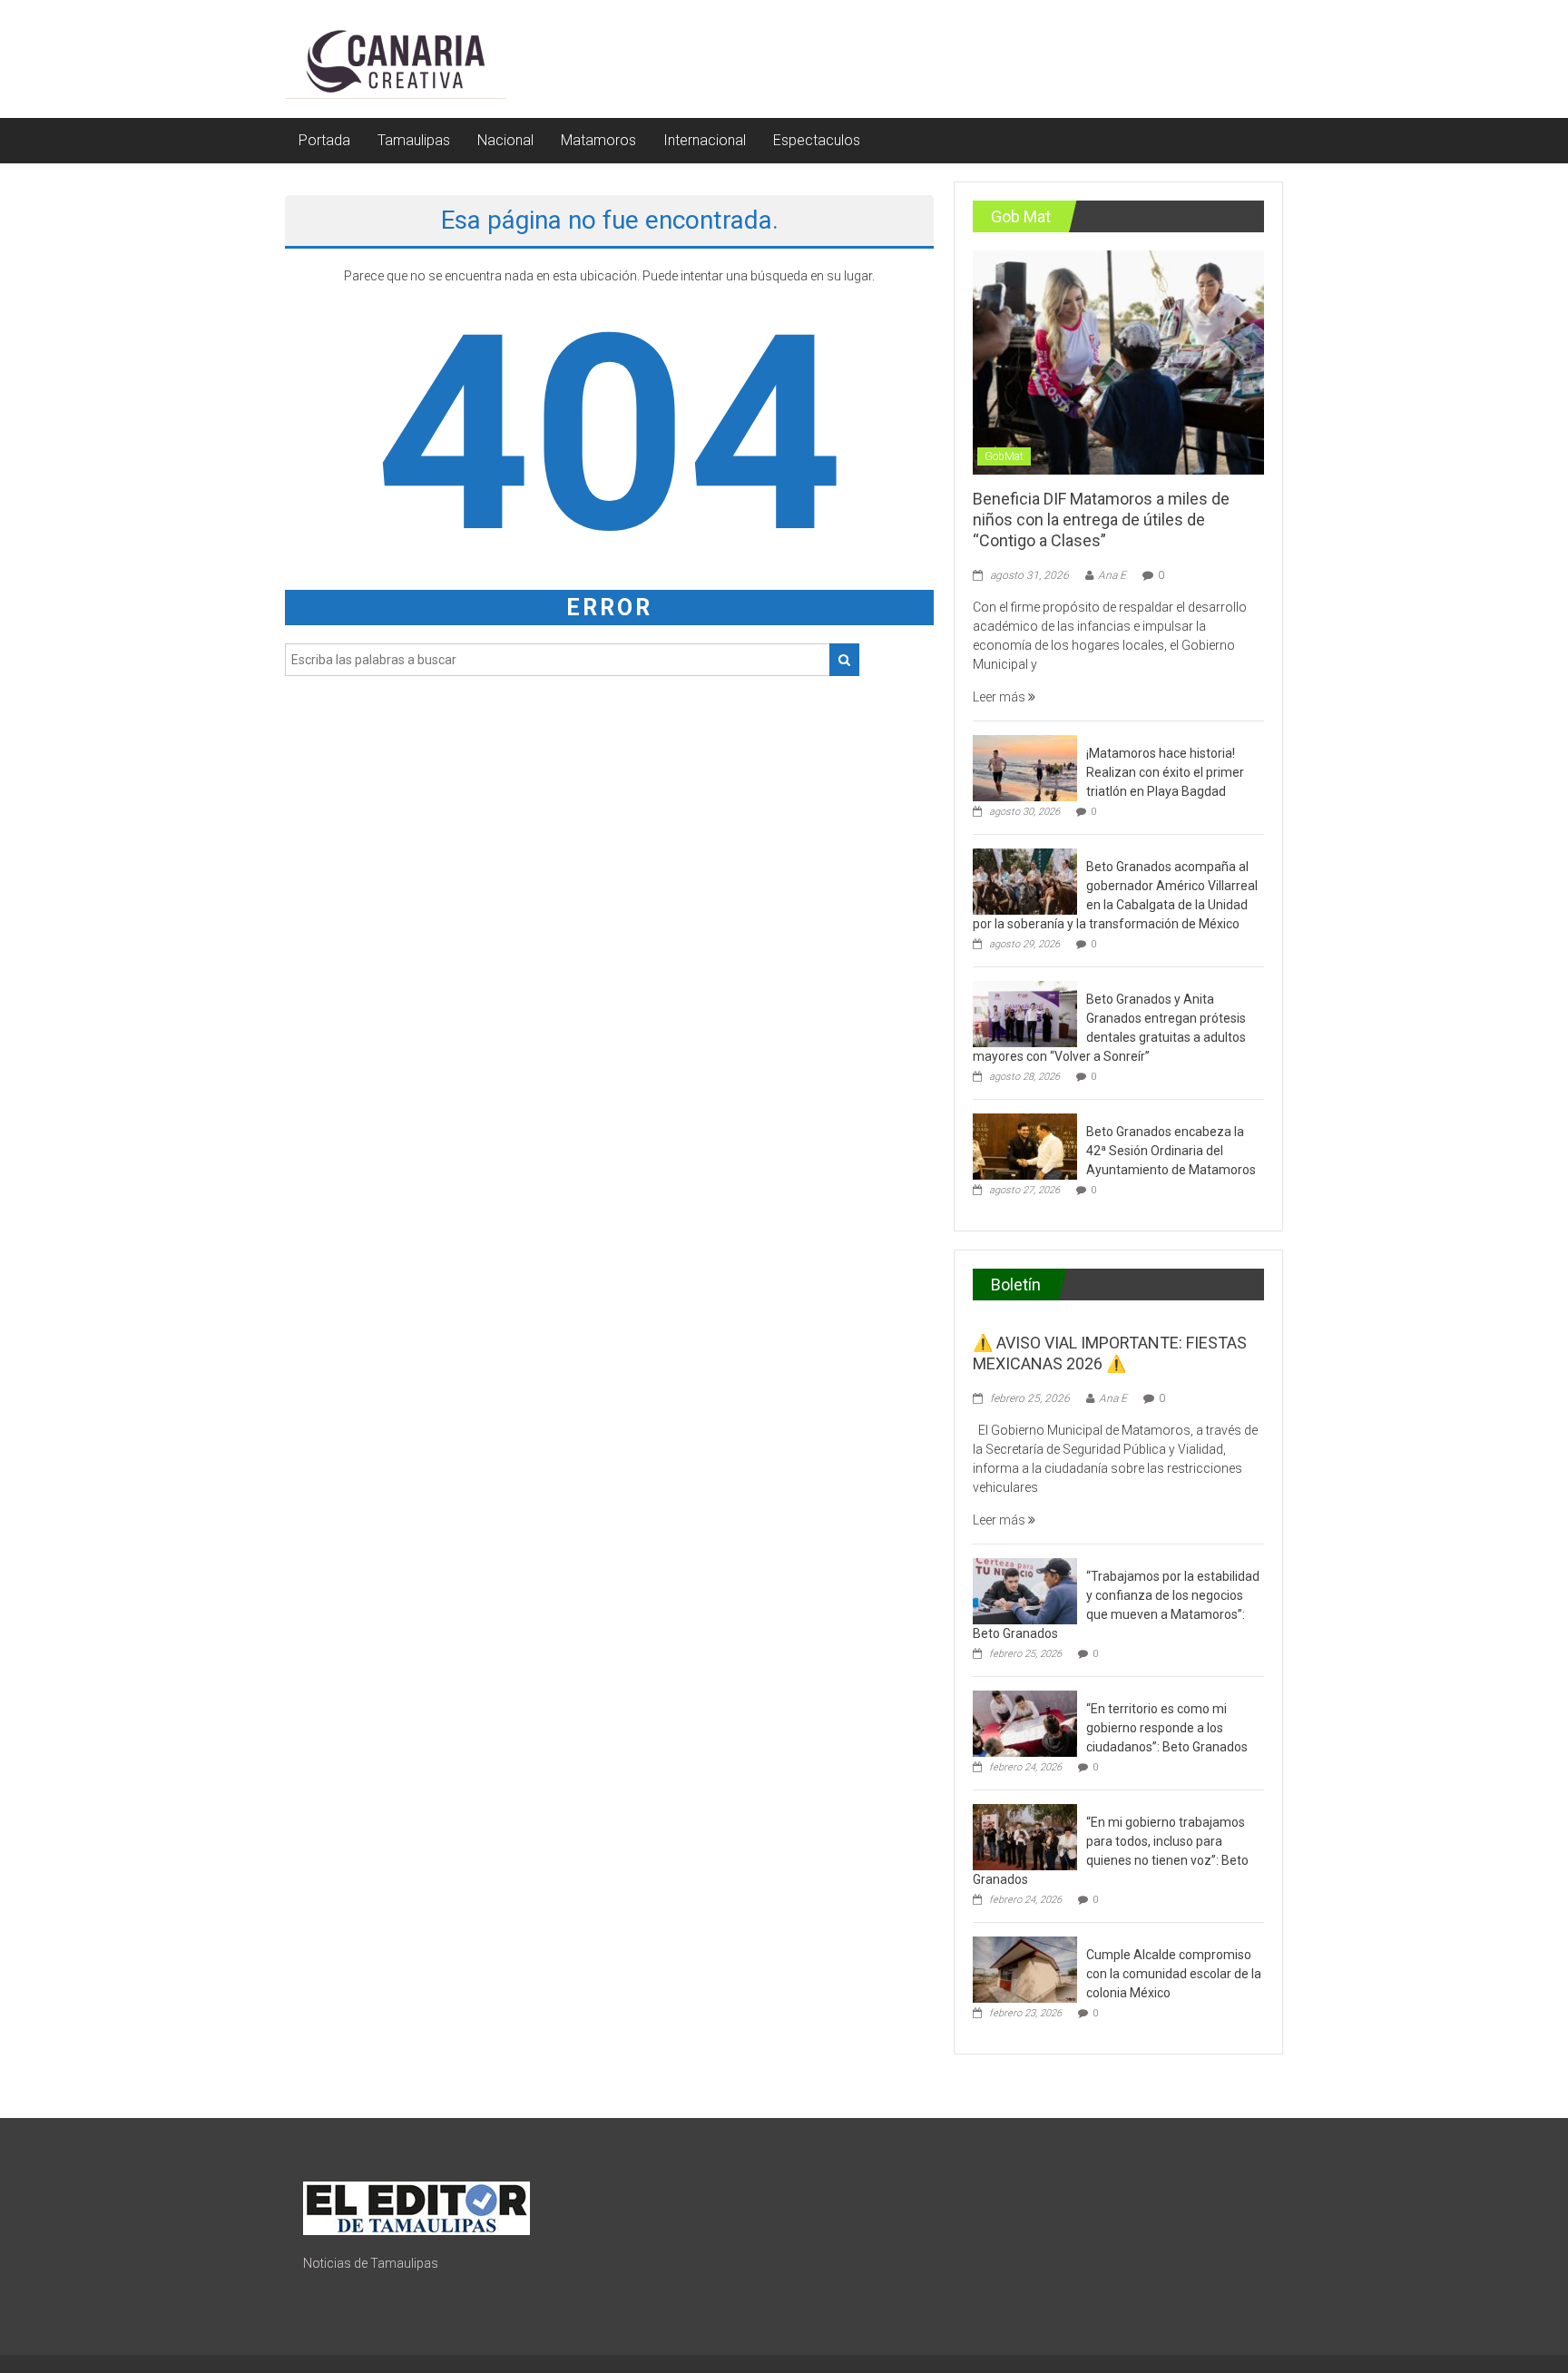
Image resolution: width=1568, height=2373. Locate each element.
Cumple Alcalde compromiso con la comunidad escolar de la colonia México (1174, 1974)
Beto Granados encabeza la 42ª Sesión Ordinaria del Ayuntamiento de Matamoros (1171, 1151)
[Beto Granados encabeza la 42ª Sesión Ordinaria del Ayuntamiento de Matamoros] (1025, 1145)
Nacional (505, 140)
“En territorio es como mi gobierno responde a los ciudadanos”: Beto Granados (1167, 1728)
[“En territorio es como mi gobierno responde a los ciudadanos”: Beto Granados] (1025, 1722)
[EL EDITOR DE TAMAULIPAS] (416, 2207)
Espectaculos (817, 140)
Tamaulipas (414, 140)
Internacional (705, 140)
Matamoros (598, 140)
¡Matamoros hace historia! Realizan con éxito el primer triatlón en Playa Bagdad (1165, 772)
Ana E (1112, 575)
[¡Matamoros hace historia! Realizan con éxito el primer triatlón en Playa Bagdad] (1025, 767)
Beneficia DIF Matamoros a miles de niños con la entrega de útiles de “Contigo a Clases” (1101, 520)
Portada (324, 140)
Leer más (1000, 697)
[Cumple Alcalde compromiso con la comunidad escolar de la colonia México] (1025, 1968)
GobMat (1004, 456)
